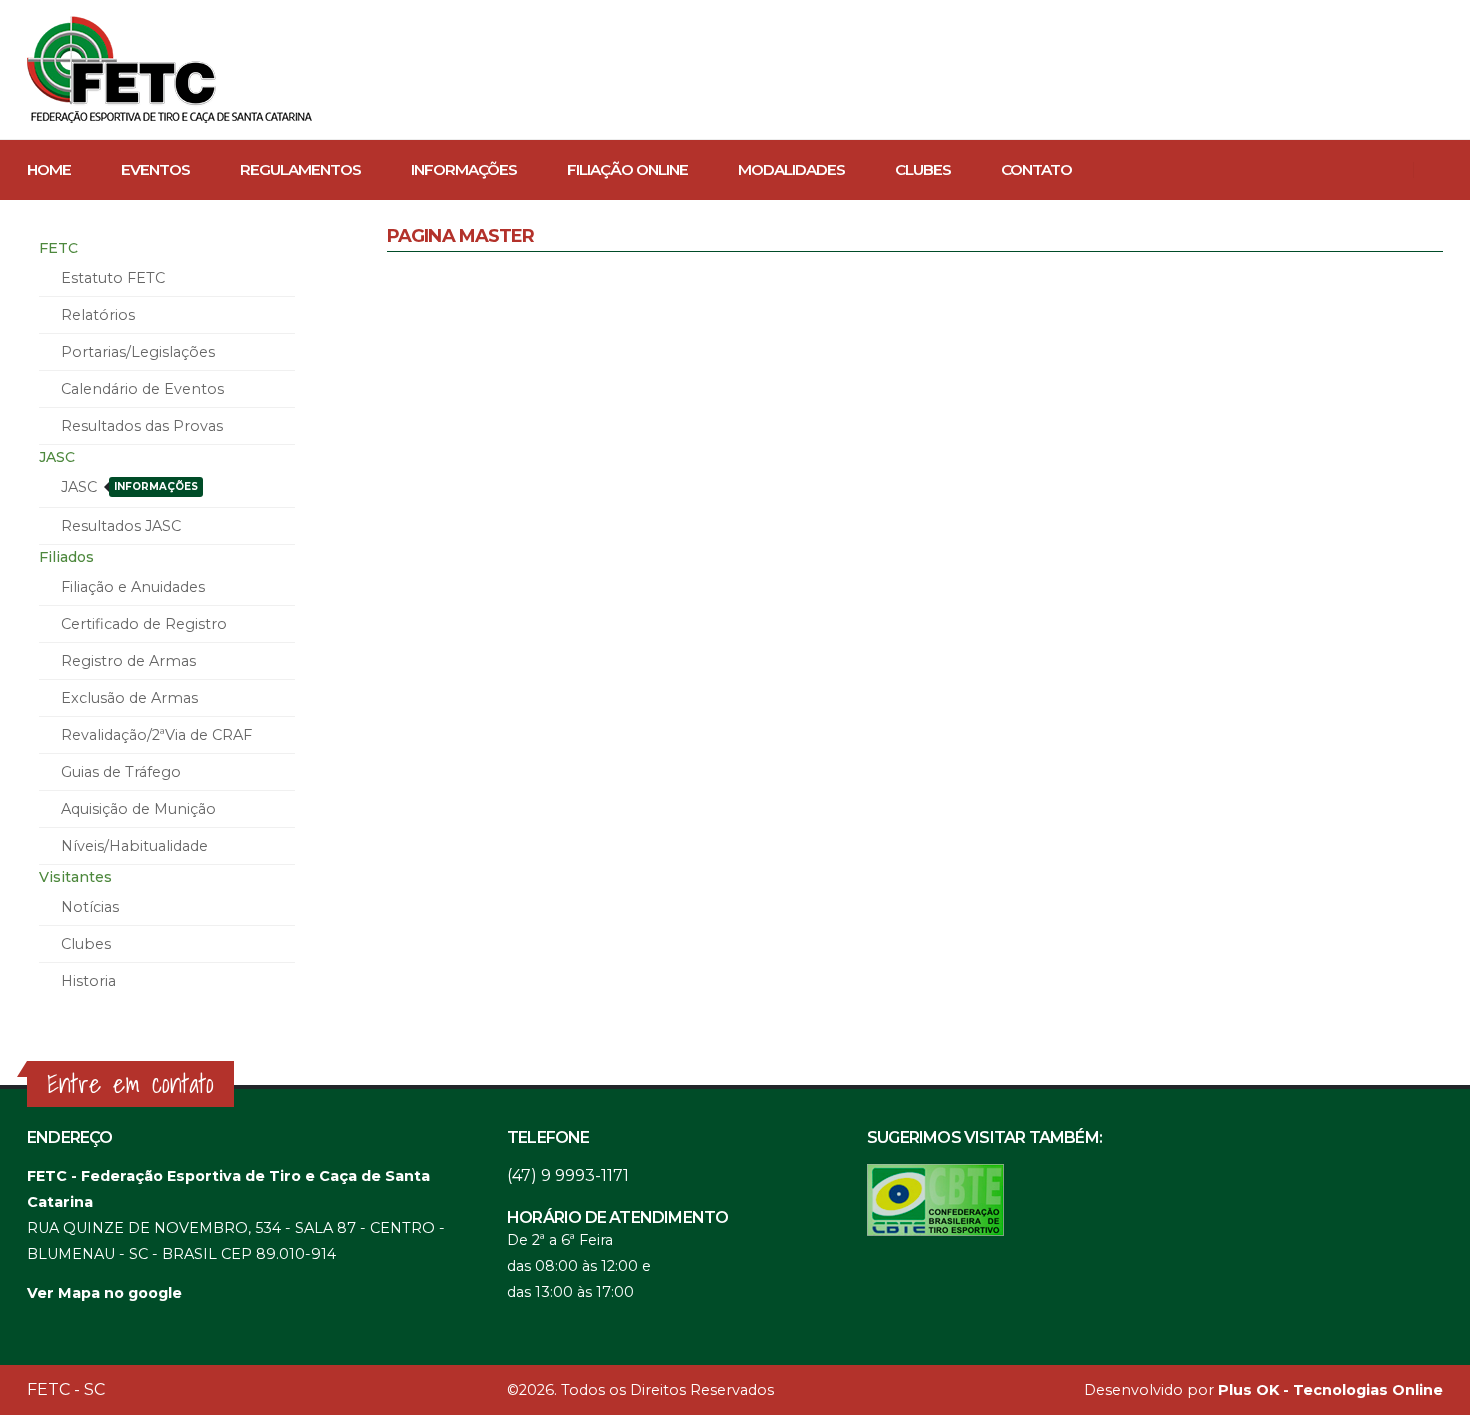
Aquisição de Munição (138, 809)
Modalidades (791, 169)
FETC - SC (66, 1389)
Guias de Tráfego (121, 772)
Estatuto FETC (113, 278)
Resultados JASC (121, 526)
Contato (1036, 169)
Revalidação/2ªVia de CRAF (156, 735)
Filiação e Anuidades (133, 587)
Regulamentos (300, 169)
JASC (129, 487)
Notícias (90, 907)
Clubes (923, 169)
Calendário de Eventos (142, 389)
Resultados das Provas (142, 426)
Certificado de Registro (144, 624)
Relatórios (98, 315)
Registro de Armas (128, 661)
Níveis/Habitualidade (134, 846)
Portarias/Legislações (138, 352)
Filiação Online (627, 169)
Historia (88, 981)
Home (49, 169)
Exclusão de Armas (129, 698)
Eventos (155, 169)
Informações (464, 169)
